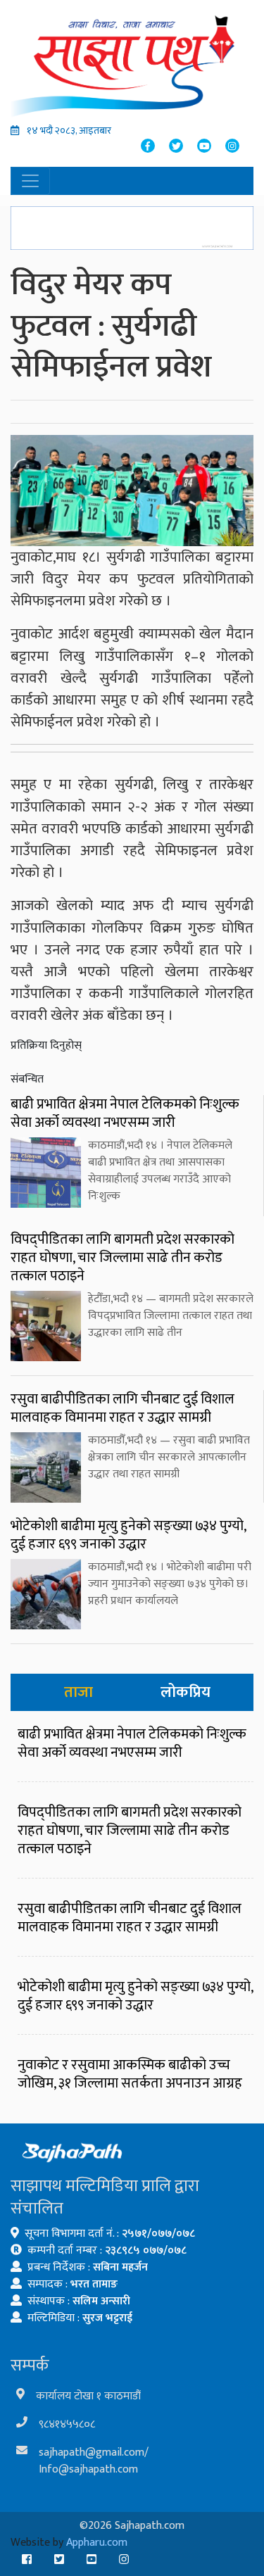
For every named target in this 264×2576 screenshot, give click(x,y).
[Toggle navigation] (30, 181)
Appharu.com (97, 2543)
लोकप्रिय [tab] (186, 1692)
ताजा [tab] (78, 1692)
